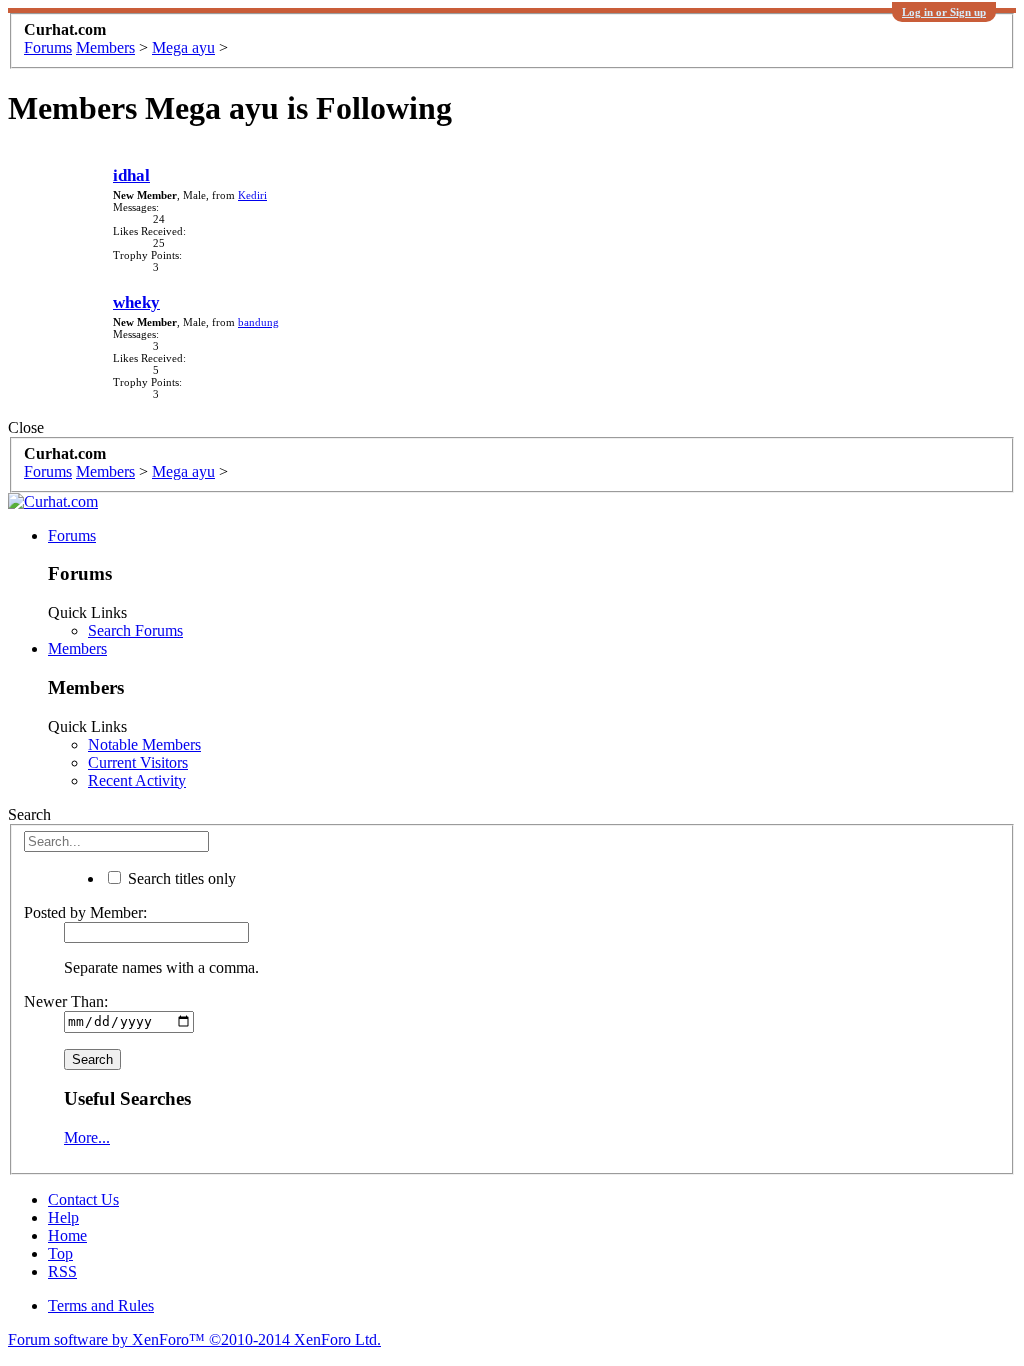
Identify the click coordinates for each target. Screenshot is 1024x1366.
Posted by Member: (85, 912)
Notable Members (144, 744)
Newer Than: (66, 1001)
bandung (258, 322)
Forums (72, 535)
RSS (62, 1271)
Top (60, 1253)
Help (63, 1217)
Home (67, 1235)
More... (87, 1137)
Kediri (252, 195)
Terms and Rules (101, 1305)
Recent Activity (137, 780)
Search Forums (135, 630)
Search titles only (180, 878)
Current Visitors (138, 762)
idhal (131, 175)
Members (77, 648)
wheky (136, 302)
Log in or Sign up (944, 12)
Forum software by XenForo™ (194, 1339)
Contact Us (83, 1199)
